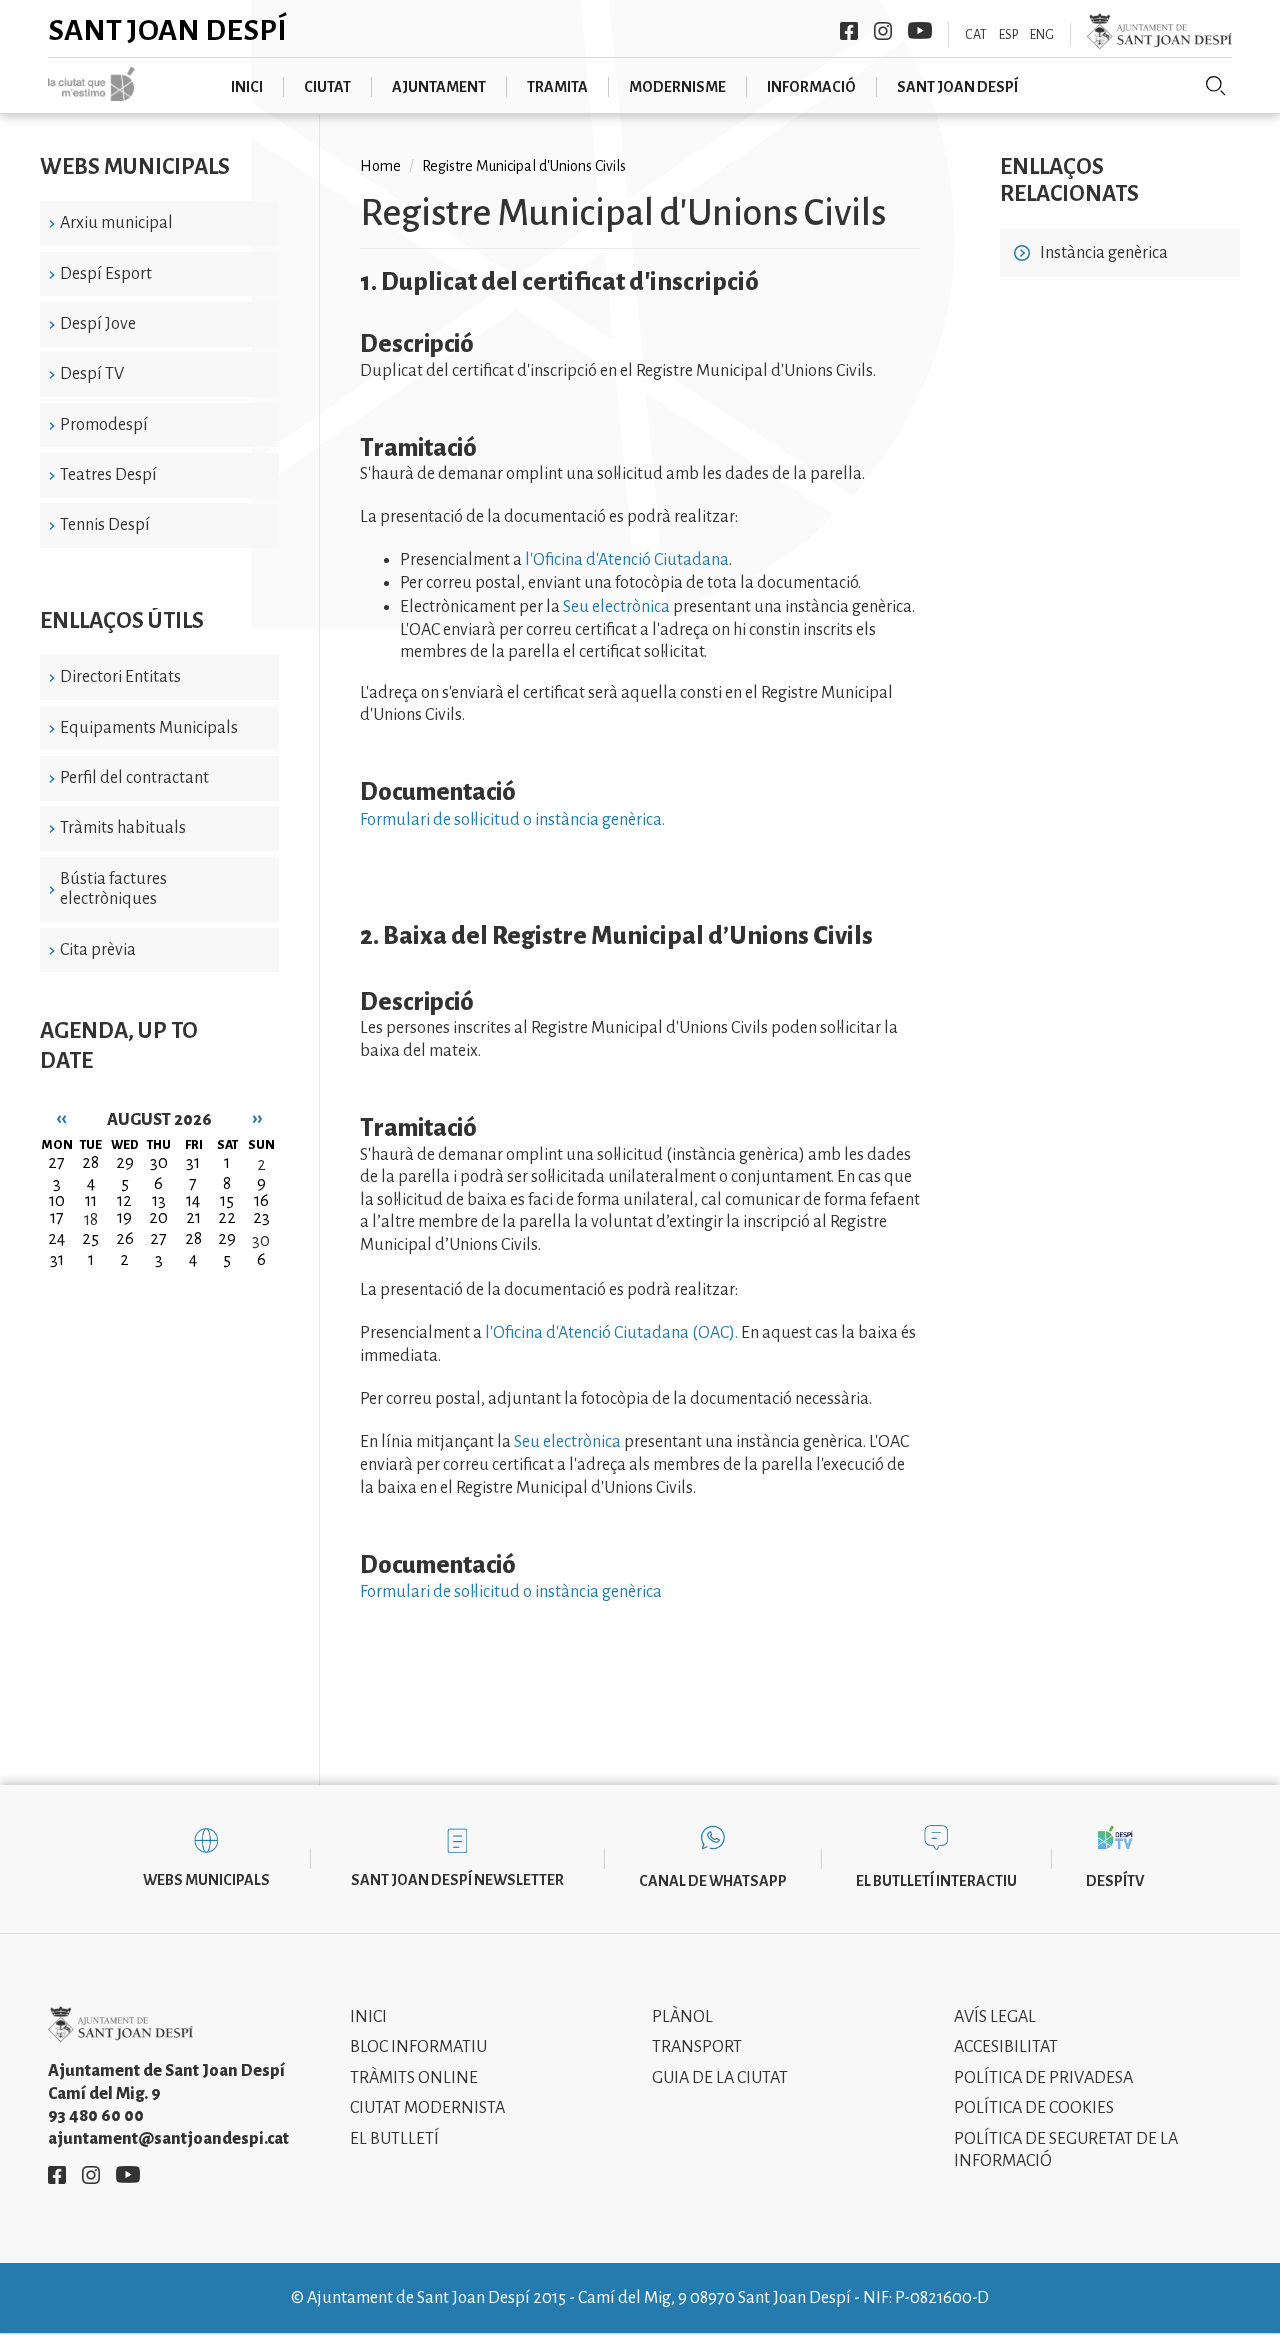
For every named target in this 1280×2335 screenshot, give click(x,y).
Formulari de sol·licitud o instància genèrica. (512, 820)
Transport (697, 2047)
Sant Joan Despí (167, 30)
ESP (1008, 35)
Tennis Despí (105, 525)
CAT (976, 35)
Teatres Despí (108, 475)
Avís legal (995, 2017)
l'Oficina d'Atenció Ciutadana (627, 560)
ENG (1042, 35)
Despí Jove (98, 324)
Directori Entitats (120, 677)
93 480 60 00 (96, 2116)
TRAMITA (557, 87)
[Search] (1216, 86)
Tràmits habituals (123, 828)
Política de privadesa (1043, 2078)
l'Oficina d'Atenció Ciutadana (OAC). (611, 1333)
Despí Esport (106, 274)
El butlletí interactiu (936, 1881)
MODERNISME (677, 87)
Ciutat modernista (427, 2108)
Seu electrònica (616, 607)
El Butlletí (394, 2139)
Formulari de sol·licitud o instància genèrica (511, 1592)
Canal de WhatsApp (713, 1881)
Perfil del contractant (134, 778)
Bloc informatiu (418, 2047)
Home (380, 166)
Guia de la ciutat (720, 2078)
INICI (247, 87)
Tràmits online (414, 2078)
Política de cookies (1034, 2108)
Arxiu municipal (116, 223)
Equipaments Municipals (149, 728)
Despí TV (92, 374)
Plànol (682, 2017)
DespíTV (1115, 1881)
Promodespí (104, 425)
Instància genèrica (1104, 253)
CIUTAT (327, 87)
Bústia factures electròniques (113, 889)
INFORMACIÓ (811, 87)
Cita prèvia (98, 950)
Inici (368, 2017)
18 (91, 1220)
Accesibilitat (1006, 2047)
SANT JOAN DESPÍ (957, 87)
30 (261, 1241)
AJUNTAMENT (439, 87)
